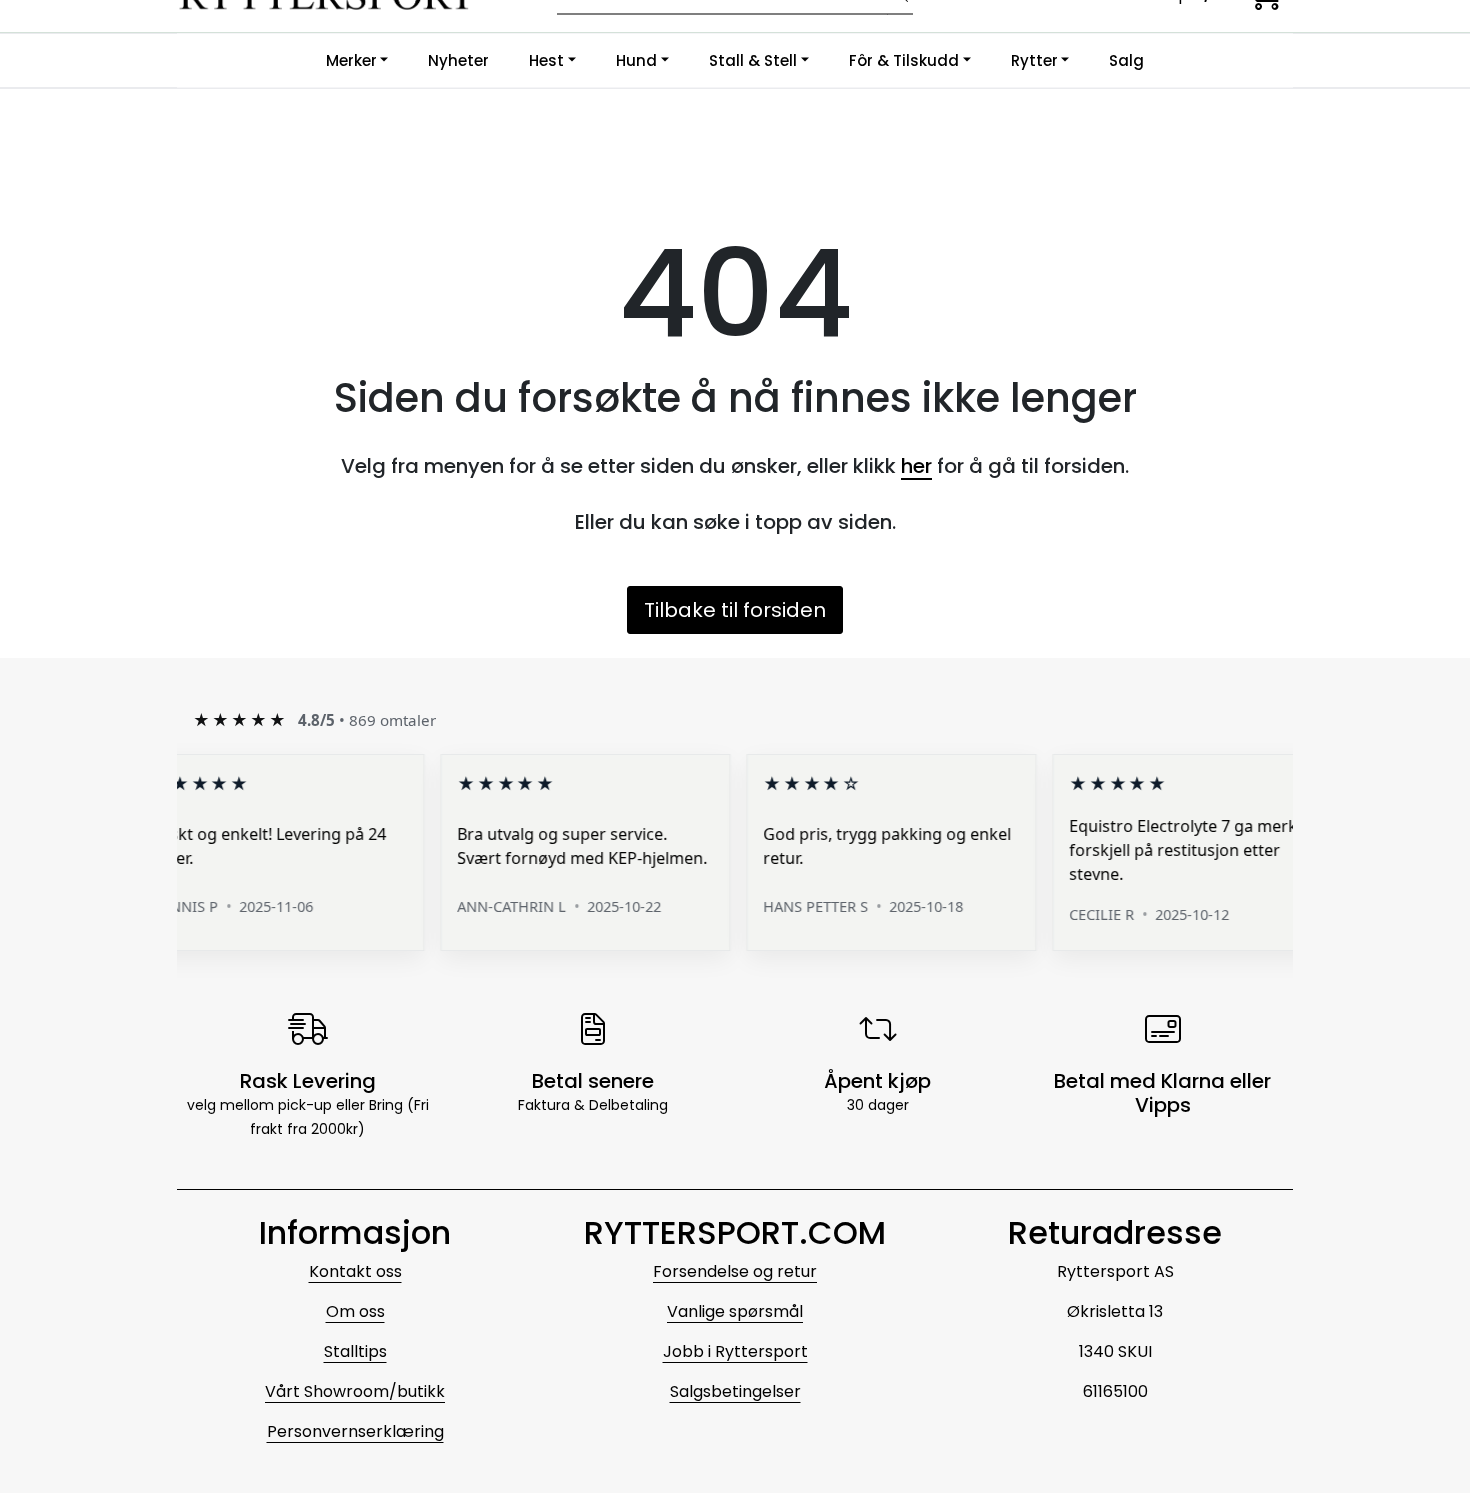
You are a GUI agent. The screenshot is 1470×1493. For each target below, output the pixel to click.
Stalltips (355, 1351)
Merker (351, 60)
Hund (636, 60)
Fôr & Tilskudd (904, 60)
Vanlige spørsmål (735, 1311)
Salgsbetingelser (735, 1391)
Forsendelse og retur (735, 1271)
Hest (546, 60)
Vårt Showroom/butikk (355, 1391)
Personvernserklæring (355, 1431)
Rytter (1034, 60)
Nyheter (458, 60)
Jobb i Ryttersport (735, 1351)
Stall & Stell (753, 60)
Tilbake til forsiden (735, 610)
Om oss (355, 1311)
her (916, 466)
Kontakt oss (355, 1271)
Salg (1126, 60)
